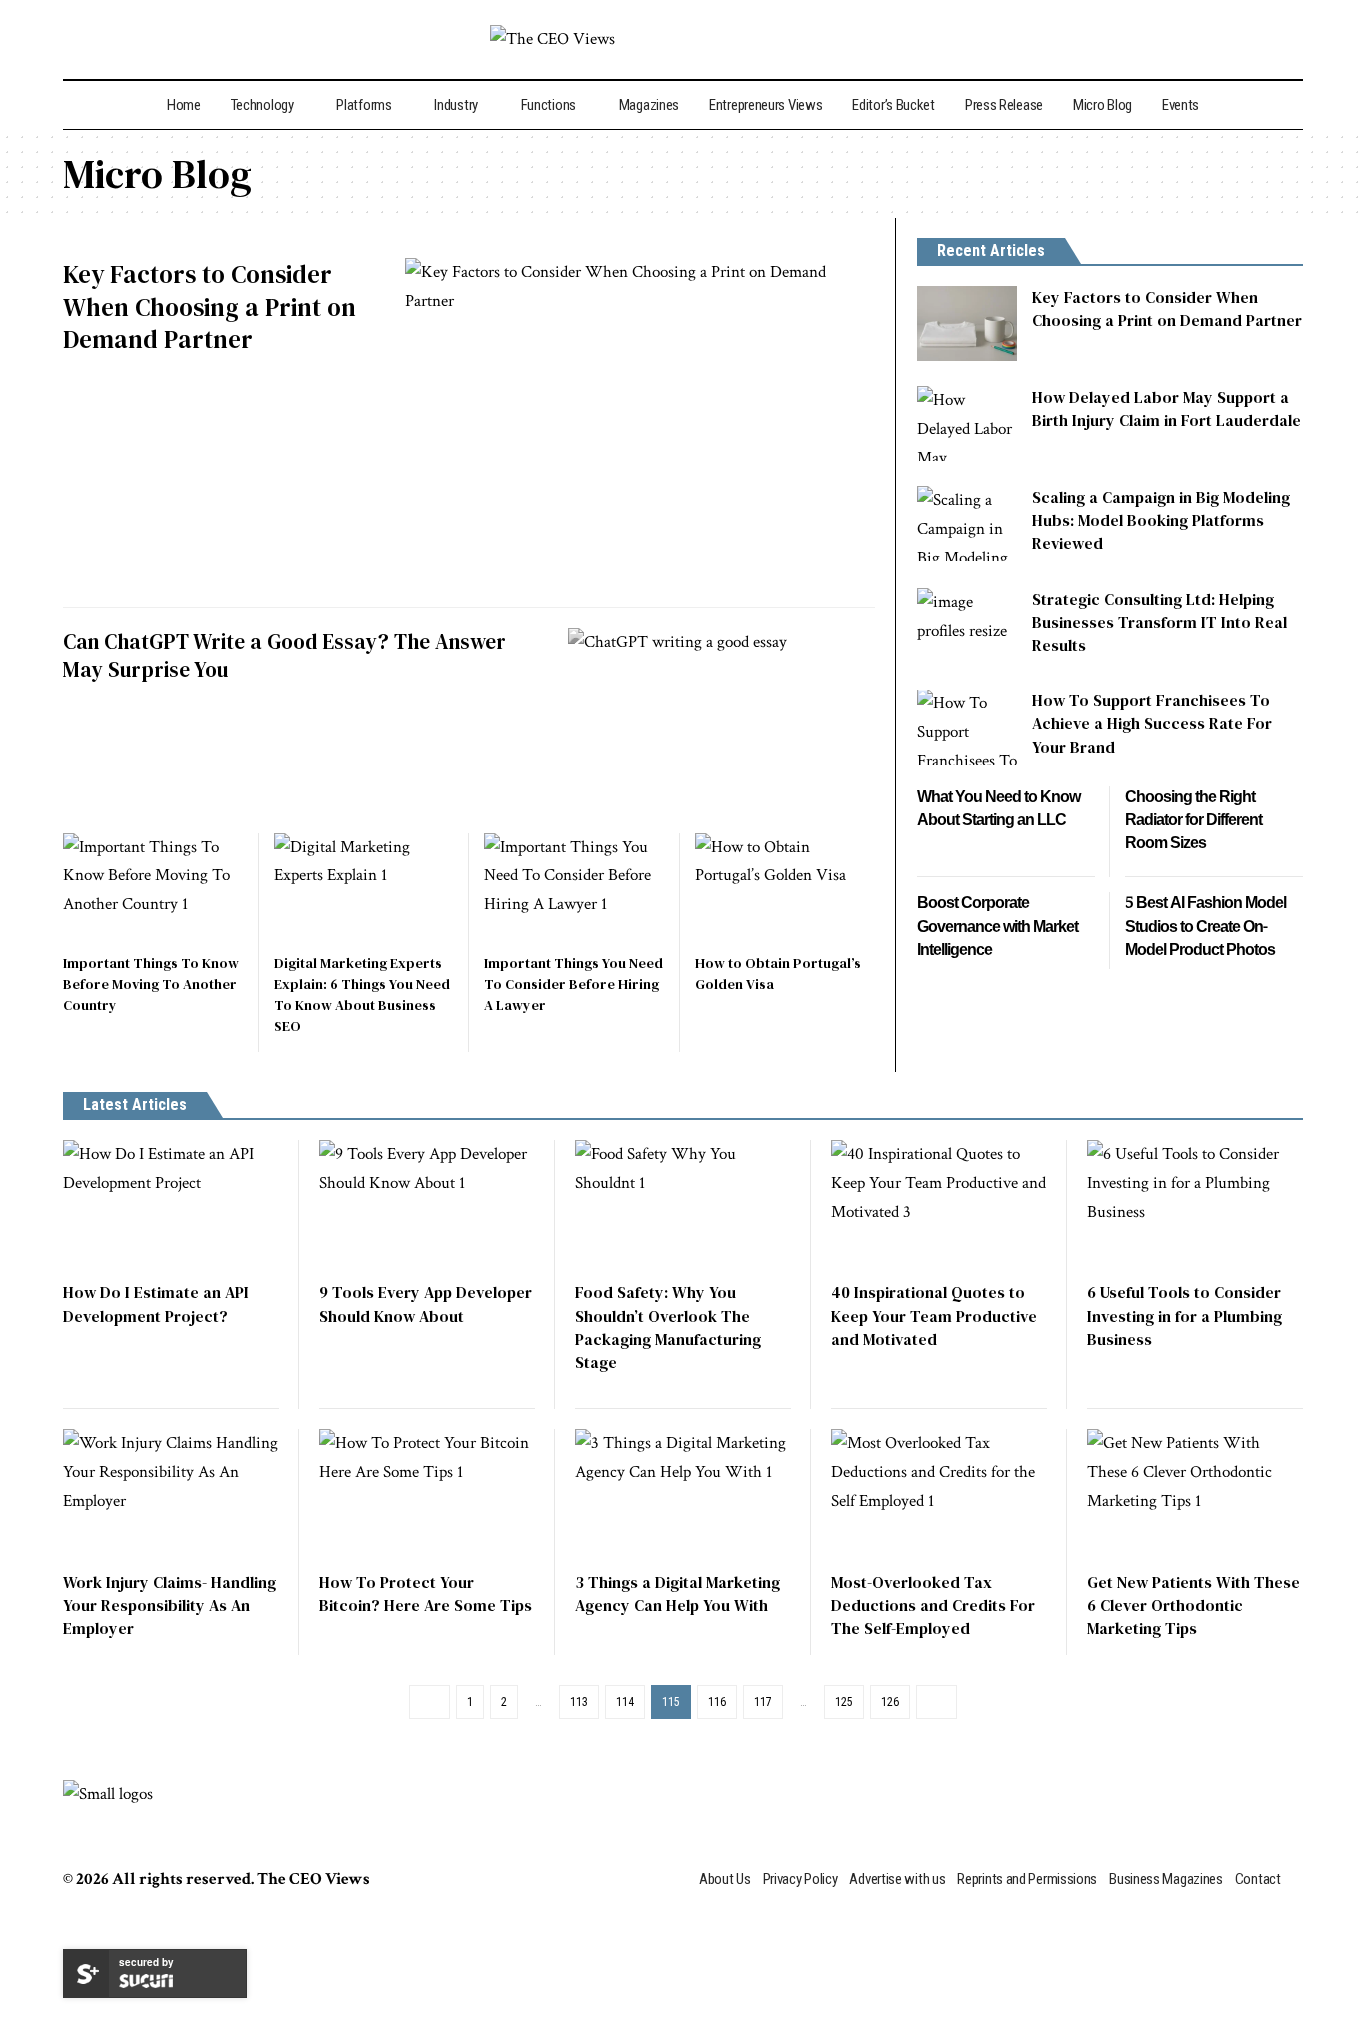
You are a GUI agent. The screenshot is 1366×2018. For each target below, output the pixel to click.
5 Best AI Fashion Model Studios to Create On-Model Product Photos (1205, 927)
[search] (79, 39)
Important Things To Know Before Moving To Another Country (151, 984)
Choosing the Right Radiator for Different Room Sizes (1193, 820)
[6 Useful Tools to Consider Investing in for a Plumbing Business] (1195, 1205)
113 (579, 1702)
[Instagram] (1241, 38)
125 (844, 1702)
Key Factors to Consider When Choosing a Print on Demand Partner (209, 306)
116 (717, 1702)
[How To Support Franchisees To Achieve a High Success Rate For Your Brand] (967, 727)
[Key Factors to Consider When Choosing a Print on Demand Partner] (640, 422)
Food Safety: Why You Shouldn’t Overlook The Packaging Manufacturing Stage (668, 1327)
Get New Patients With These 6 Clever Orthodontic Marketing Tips (1193, 1605)
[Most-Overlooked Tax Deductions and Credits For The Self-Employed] (939, 1494)
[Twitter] (1212, 35)
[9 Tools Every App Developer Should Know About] (427, 1205)
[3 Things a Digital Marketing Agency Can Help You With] (683, 1494)
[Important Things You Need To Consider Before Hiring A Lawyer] (574, 887)
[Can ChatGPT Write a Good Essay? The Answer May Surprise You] (721, 720)
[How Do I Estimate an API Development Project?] (171, 1205)
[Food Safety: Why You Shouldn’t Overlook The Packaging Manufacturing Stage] (683, 1205)
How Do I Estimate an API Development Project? (156, 1303)
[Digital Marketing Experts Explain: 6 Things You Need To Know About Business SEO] (364, 887)
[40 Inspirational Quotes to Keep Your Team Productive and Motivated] (939, 1205)
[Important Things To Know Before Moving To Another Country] (153, 887)
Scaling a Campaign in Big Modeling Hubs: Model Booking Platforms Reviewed (1161, 520)
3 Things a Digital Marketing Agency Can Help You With (677, 1593)
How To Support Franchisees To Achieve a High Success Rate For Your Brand (1152, 724)
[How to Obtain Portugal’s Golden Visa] (785, 887)
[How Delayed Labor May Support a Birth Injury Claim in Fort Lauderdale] (967, 423)
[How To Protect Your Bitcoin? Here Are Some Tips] (427, 1494)
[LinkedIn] (1268, 38)
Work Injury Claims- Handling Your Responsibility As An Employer (169, 1605)
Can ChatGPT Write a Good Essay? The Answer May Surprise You (284, 655)
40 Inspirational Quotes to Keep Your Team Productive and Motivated (934, 1315)
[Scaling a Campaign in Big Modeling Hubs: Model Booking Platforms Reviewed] (967, 523)
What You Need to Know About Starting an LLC (998, 809)
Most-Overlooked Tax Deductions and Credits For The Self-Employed (933, 1605)
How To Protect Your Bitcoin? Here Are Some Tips (425, 1593)
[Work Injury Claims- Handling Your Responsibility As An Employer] (171, 1494)
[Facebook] (1182, 38)
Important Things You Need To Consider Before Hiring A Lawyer (573, 984)
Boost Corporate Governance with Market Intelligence (997, 927)
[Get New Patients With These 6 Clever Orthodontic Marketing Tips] (1195, 1494)
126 (890, 1702)
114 (625, 1702)
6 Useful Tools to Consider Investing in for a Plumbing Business (1184, 1315)
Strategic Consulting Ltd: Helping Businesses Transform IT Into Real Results (1159, 622)
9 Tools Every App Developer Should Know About (425, 1303)
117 (763, 1702)
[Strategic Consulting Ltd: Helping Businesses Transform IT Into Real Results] (967, 625)
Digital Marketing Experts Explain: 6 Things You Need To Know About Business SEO (362, 994)
